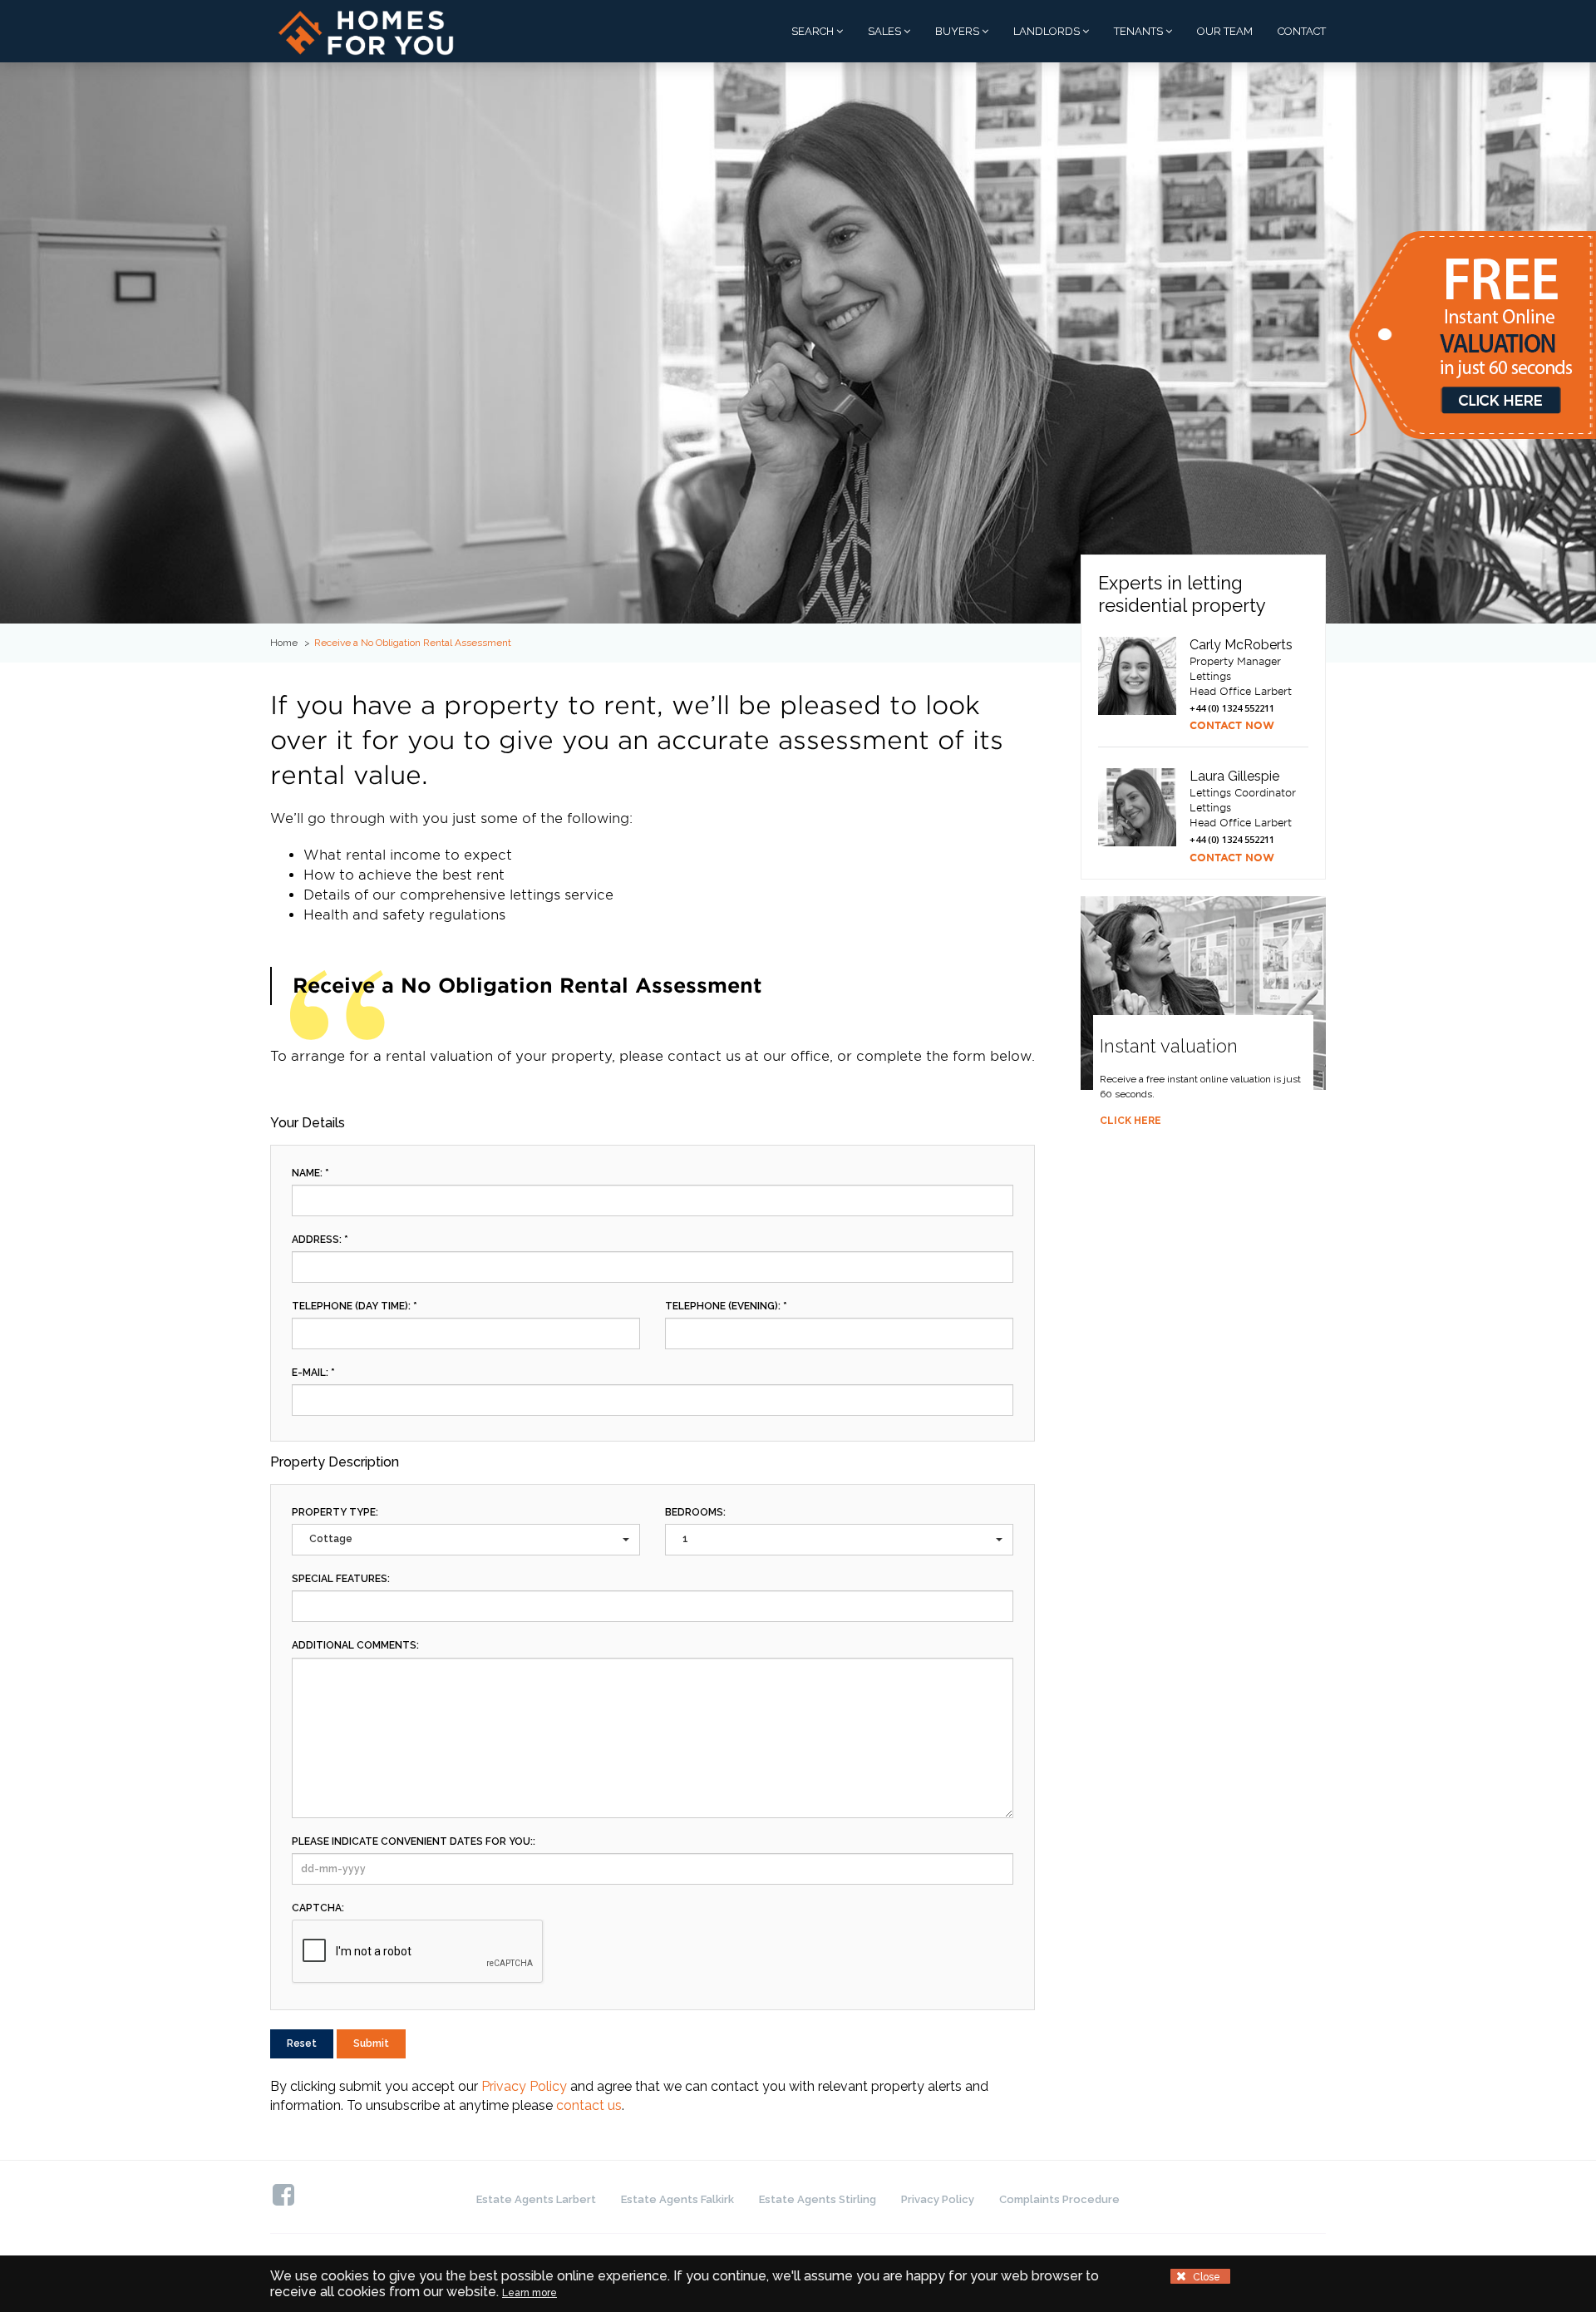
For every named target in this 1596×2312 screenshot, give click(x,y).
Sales (886, 31)
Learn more (530, 2293)
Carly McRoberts (1241, 645)
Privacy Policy (524, 2086)
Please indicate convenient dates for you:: (414, 1841)
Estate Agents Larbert (536, 2199)
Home (284, 643)
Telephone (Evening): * (726, 1306)
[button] (466, 1539)
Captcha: (318, 1908)
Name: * (310, 1173)
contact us (589, 2105)
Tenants (1140, 31)
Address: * (320, 1240)
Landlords (1048, 31)
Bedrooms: (695, 1512)
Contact (1302, 31)
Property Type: (335, 1512)
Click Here (1130, 1121)
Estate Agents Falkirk (677, 2199)
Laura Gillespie (1234, 776)
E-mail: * (313, 1373)
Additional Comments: (355, 1645)
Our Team (1225, 31)
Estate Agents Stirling (818, 2199)
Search (814, 31)
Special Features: (341, 1579)
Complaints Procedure (1059, 2199)
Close (1205, 2277)
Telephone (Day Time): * (355, 1306)
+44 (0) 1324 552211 (1232, 708)
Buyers (958, 31)
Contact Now (1232, 725)
